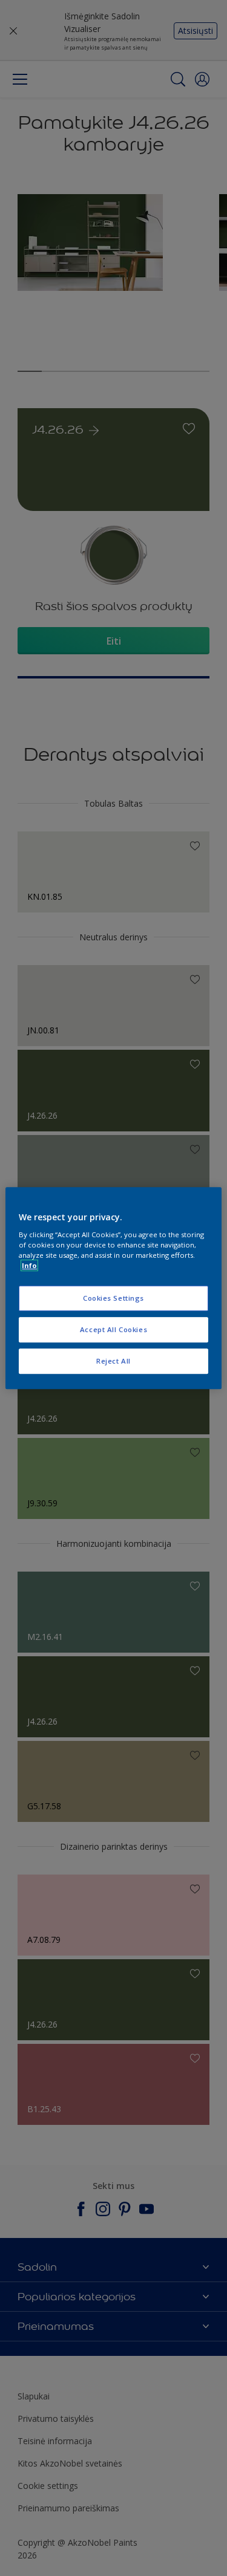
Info (29, 1265)
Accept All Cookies (113, 1329)
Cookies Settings (113, 1298)
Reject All (113, 1361)
